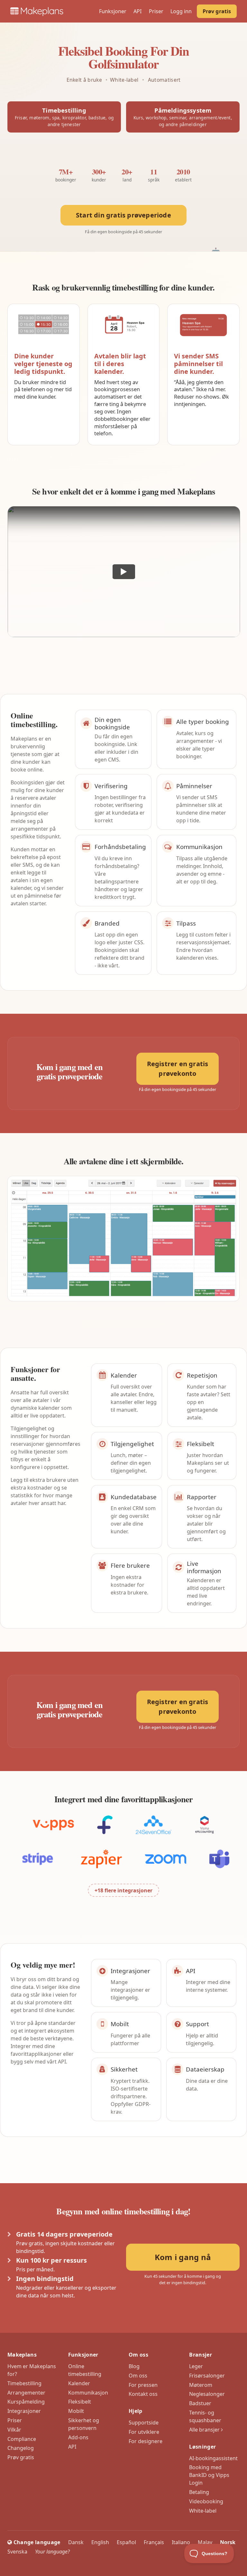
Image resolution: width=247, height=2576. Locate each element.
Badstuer (200, 2403)
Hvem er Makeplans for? (32, 2370)
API (137, 11)
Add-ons (78, 2437)
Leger (196, 2366)
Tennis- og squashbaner (205, 2416)
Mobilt (76, 2411)
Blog (134, 2366)
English (100, 2542)
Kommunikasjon (88, 2393)
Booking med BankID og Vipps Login (209, 2475)
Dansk (76, 2542)
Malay (205, 2542)
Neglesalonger (207, 2394)
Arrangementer (26, 2393)
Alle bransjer (205, 2430)
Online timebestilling (85, 2370)
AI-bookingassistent (213, 2458)
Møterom (201, 2385)
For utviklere (144, 2432)
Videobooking (206, 2501)
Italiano (181, 2542)
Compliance (22, 2439)
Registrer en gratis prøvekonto (178, 1069)
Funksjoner (113, 11)
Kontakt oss (143, 2394)
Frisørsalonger (207, 2376)
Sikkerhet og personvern (84, 2424)
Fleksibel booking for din (124, 57)
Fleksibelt (80, 2402)
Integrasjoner (24, 2411)
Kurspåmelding (26, 2402)
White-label (203, 2511)
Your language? (52, 2552)
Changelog (21, 2448)
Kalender (79, 2383)
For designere (146, 2441)
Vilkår (14, 2430)
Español (126, 2542)
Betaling (199, 2492)
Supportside (144, 2423)
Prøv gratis (217, 11)
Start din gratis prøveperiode (123, 215)
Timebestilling (24, 2383)
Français (154, 2542)
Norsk (228, 2542)
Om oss (138, 2376)
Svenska (17, 2552)
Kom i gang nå (183, 2257)
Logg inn (181, 11)
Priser (156, 11)
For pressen (143, 2385)
